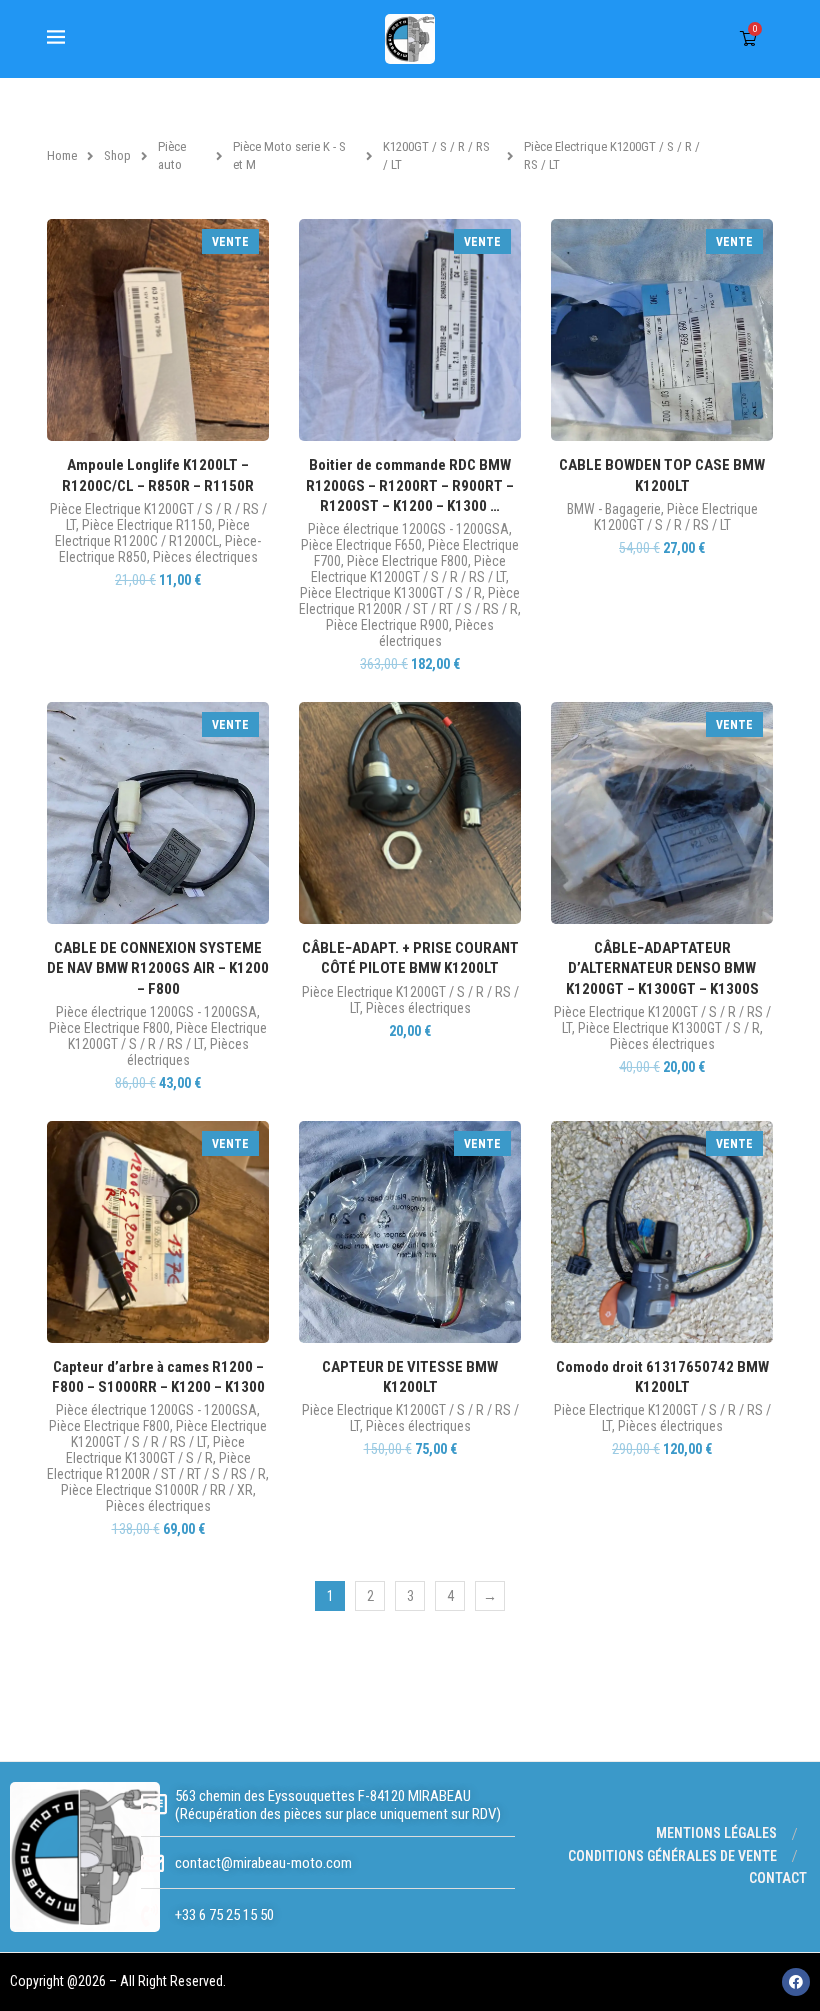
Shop (117, 155)
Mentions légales (716, 1833)
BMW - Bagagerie (614, 509)
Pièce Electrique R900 (387, 625)
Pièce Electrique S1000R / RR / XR (157, 1490)
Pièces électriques (205, 557)
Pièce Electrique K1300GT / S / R (391, 593)
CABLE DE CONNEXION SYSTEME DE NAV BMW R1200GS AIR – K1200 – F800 (158, 968)
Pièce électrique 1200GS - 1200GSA (408, 529)
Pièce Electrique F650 (361, 545)
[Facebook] (796, 1982)
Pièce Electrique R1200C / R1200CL (152, 533)
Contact (778, 1878)
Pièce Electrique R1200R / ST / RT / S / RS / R (409, 601)
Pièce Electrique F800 (407, 561)
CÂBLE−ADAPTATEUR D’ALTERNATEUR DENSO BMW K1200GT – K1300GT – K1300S (662, 968)
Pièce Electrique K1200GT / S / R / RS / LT (408, 569)
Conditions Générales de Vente (672, 1856)
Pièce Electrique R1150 (147, 525)
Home (62, 155)
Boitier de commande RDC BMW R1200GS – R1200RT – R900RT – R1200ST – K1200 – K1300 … (410, 485)
